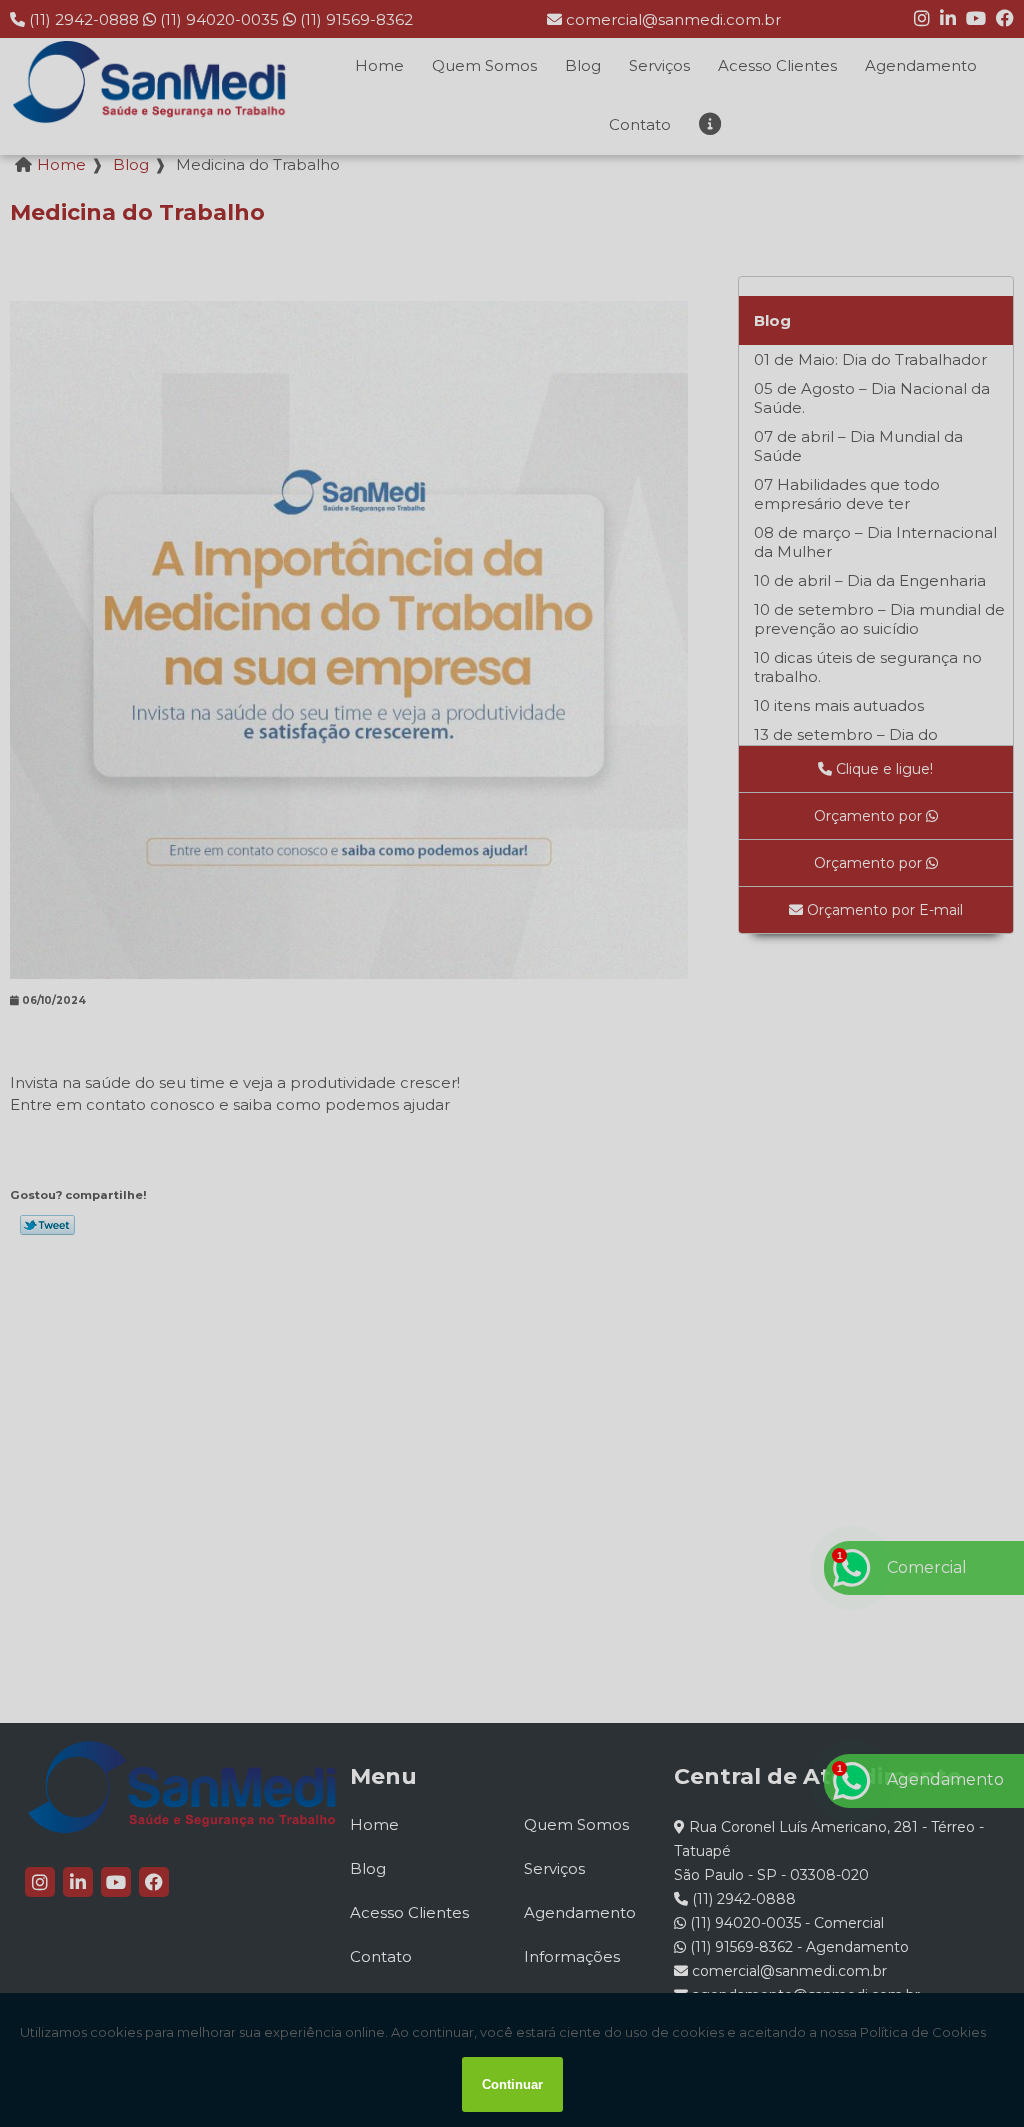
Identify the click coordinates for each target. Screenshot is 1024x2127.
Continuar (512, 2084)
